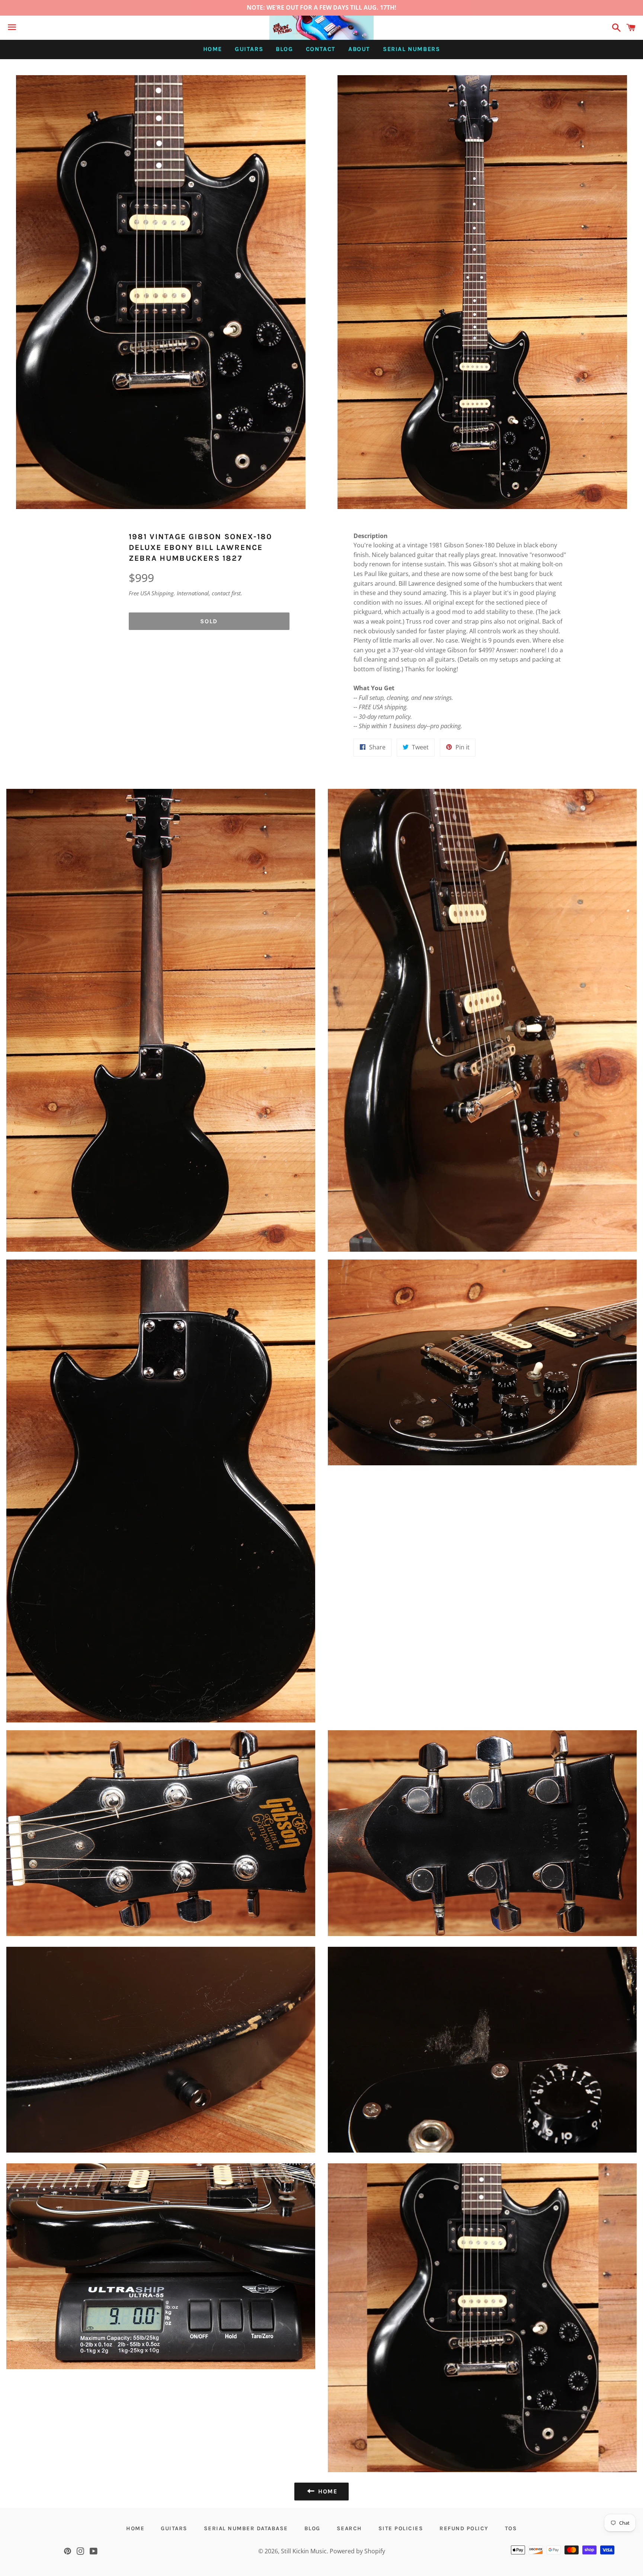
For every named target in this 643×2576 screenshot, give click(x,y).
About (359, 49)
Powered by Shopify (357, 2551)
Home (213, 49)
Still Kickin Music (304, 2551)
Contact (321, 49)
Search (349, 2528)
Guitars (249, 49)
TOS (511, 2528)
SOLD (209, 621)
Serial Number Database (246, 2528)
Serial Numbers (411, 49)
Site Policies (401, 2528)
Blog (284, 49)
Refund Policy (464, 2528)
